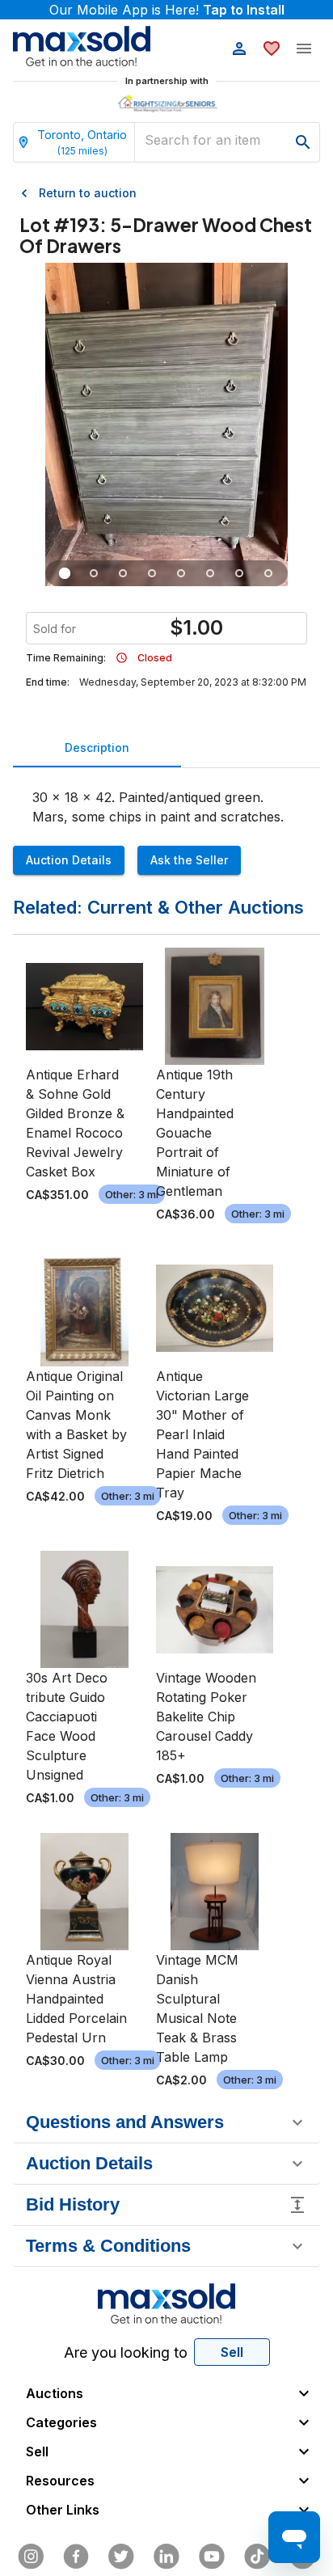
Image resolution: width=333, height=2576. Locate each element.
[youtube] (212, 2557)
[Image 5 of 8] (181, 573)
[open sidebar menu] (304, 49)
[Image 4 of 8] (152, 573)
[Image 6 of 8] (210, 573)
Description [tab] (97, 747)
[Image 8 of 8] (268, 573)
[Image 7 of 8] (239, 573)
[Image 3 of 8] (123, 573)
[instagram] (31, 2557)
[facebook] (76, 2557)
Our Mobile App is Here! (167, 10)
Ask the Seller (189, 860)
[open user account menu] (239, 49)
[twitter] (121, 2557)
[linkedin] (166, 2557)
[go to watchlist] (272, 49)
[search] (303, 142)
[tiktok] (257, 2557)
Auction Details (69, 860)
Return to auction (88, 193)
